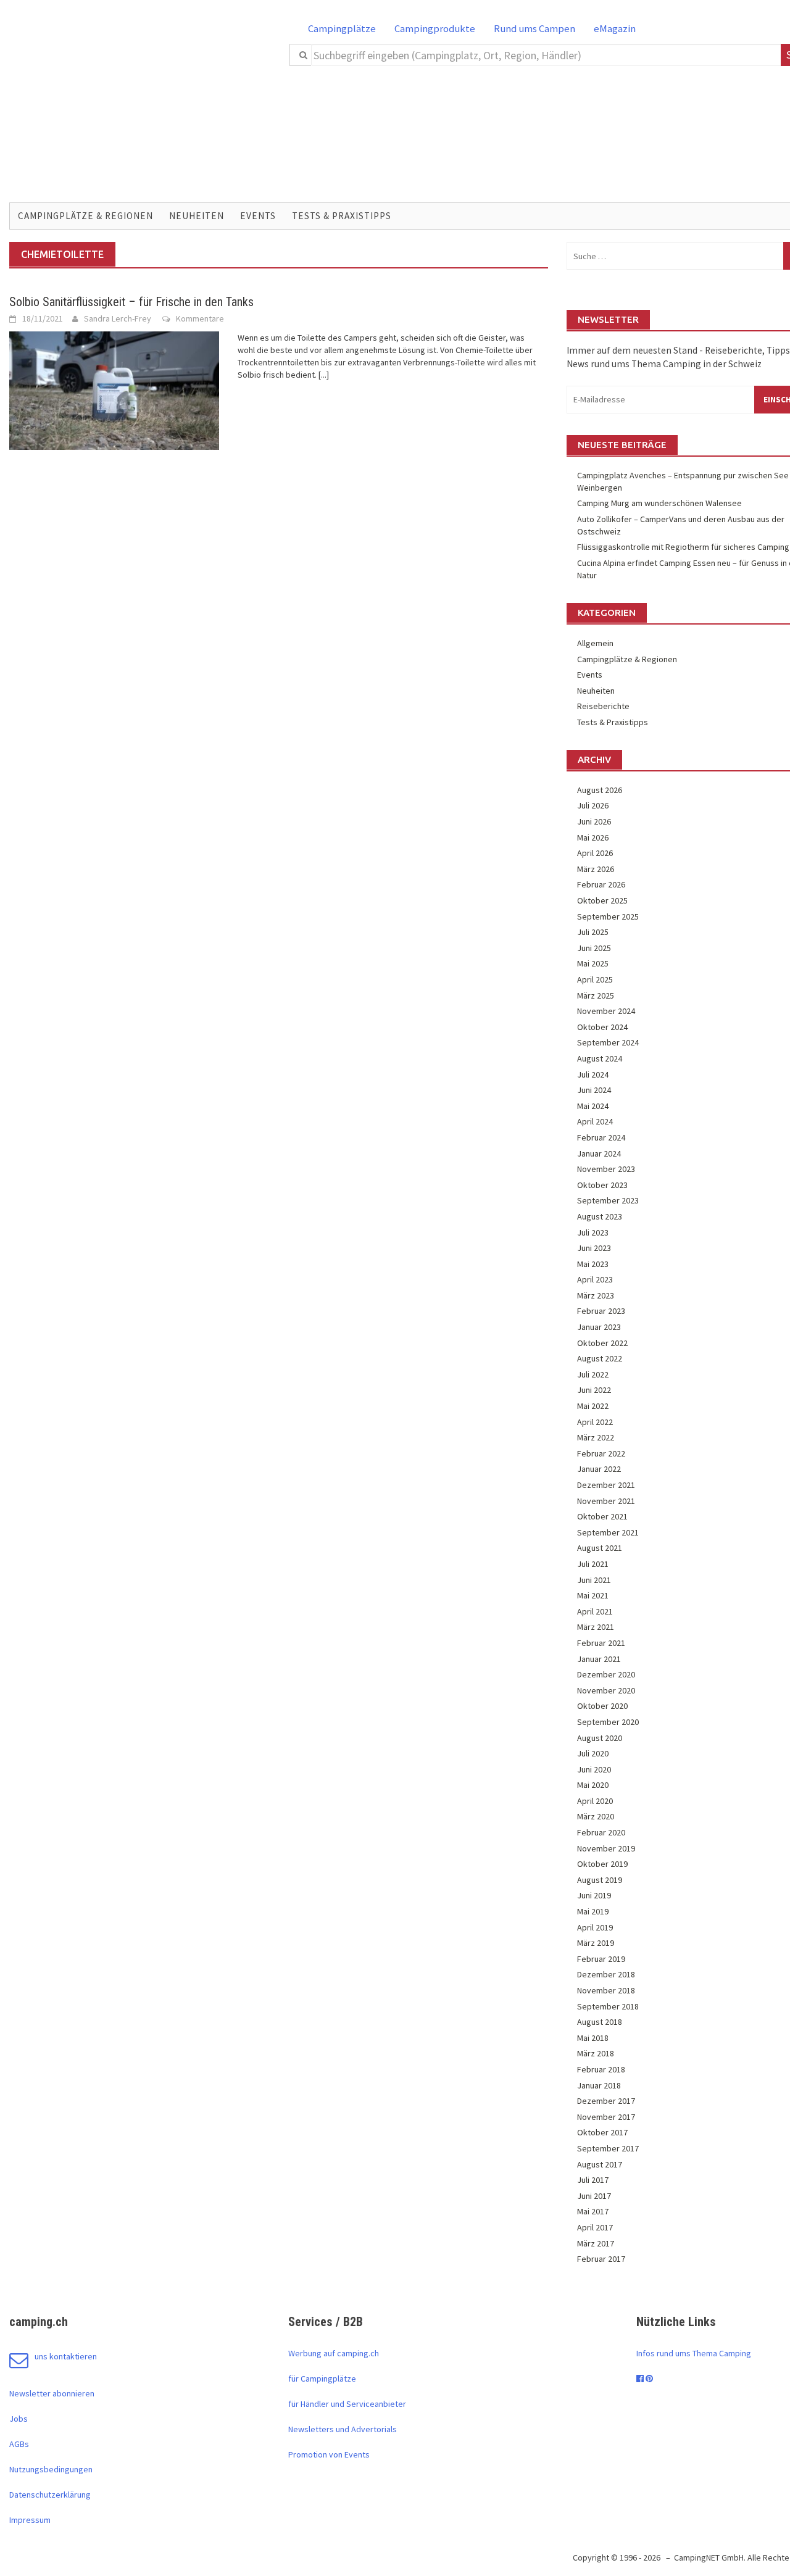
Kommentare (200, 318)
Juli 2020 (593, 1753)
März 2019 (596, 1943)
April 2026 (595, 853)
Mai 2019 (593, 1911)
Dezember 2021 (606, 1485)
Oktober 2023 (602, 1185)
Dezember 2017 (606, 2101)
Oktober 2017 (602, 2132)
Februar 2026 (601, 884)
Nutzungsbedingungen (51, 2469)
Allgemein (595, 643)
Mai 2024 (593, 1106)
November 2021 (606, 1501)
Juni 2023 (594, 1248)
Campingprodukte (435, 28)
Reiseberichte (603, 706)
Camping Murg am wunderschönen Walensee (659, 503)
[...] (324, 375)
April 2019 (595, 1927)
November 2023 (606, 1169)
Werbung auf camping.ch (334, 2353)
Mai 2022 (593, 1406)
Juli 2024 (593, 1074)
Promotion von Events (329, 2454)
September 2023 (608, 1200)
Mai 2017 (593, 2211)
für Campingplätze (322, 2379)
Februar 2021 (601, 1643)
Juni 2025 (594, 948)
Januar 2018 (599, 2085)
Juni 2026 (594, 821)
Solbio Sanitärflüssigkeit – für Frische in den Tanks (131, 302)
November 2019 (606, 1848)
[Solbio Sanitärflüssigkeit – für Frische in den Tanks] (114, 389)
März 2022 (596, 1437)
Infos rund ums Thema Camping (694, 2353)
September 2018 (608, 2006)
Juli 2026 (593, 805)
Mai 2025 (593, 963)
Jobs (19, 2419)
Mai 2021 (593, 1595)
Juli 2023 (593, 1232)
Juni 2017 (594, 2196)
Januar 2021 (599, 1659)
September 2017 (608, 2148)
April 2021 (595, 1611)
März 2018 (596, 2053)
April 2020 (595, 1801)
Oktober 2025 (602, 900)
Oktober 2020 (602, 1706)
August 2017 (600, 2164)
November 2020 (606, 1690)
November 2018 (606, 1990)
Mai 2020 (593, 1785)
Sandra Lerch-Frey (118, 318)
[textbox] (546, 55)
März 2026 (596, 869)
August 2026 (600, 790)
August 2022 (600, 1358)
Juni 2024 (594, 1090)
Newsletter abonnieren (52, 2393)
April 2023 (595, 1279)
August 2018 (600, 2022)
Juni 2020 (594, 1769)
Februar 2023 (601, 1311)
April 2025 (595, 979)
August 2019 (600, 1880)
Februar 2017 (601, 2259)
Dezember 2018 (606, 1974)
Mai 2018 (593, 2038)
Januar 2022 (599, 1469)
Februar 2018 (601, 2069)
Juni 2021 (594, 1580)
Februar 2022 (601, 1453)
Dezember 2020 (606, 1674)
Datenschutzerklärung (50, 2495)
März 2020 (596, 1816)
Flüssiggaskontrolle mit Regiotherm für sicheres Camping (683, 547)
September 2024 (608, 1042)
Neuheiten (197, 216)
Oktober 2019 (602, 1864)
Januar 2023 (599, 1327)
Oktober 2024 (602, 1027)
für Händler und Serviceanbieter (347, 2404)
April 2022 (595, 1422)
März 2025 (596, 995)
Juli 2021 (593, 1564)
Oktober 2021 (602, 1516)
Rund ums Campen (534, 28)
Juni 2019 (594, 1895)
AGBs (19, 2444)
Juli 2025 (593, 932)
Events (258, 216)
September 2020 (608, 1722)
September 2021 (608, 1532)
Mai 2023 (593, 1264)
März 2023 (596, 1295)
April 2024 (595, 1121)
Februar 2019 (601, 1959)
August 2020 (600, 1738)
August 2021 (600, 1548)
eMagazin (615, 28)
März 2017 (596, 2243)
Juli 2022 (593, 1374)
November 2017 (606, 2117)
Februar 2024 (601, 1137)
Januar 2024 (599, 1153)
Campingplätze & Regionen (85, 216)
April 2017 (595, 2227)
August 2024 (600, 1058)
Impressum (30, 2520)
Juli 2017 (593, 2180)
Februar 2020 (601, 1832)
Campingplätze (342, 28)
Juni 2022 (594, 1390)
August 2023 (600, 1216)
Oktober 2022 (602, 1343)
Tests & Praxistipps (342, 216)
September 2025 (608, 916)
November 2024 (606, 1011)
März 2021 (596, 1627)
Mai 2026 (593, 837)
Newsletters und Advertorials (343, 2429)
